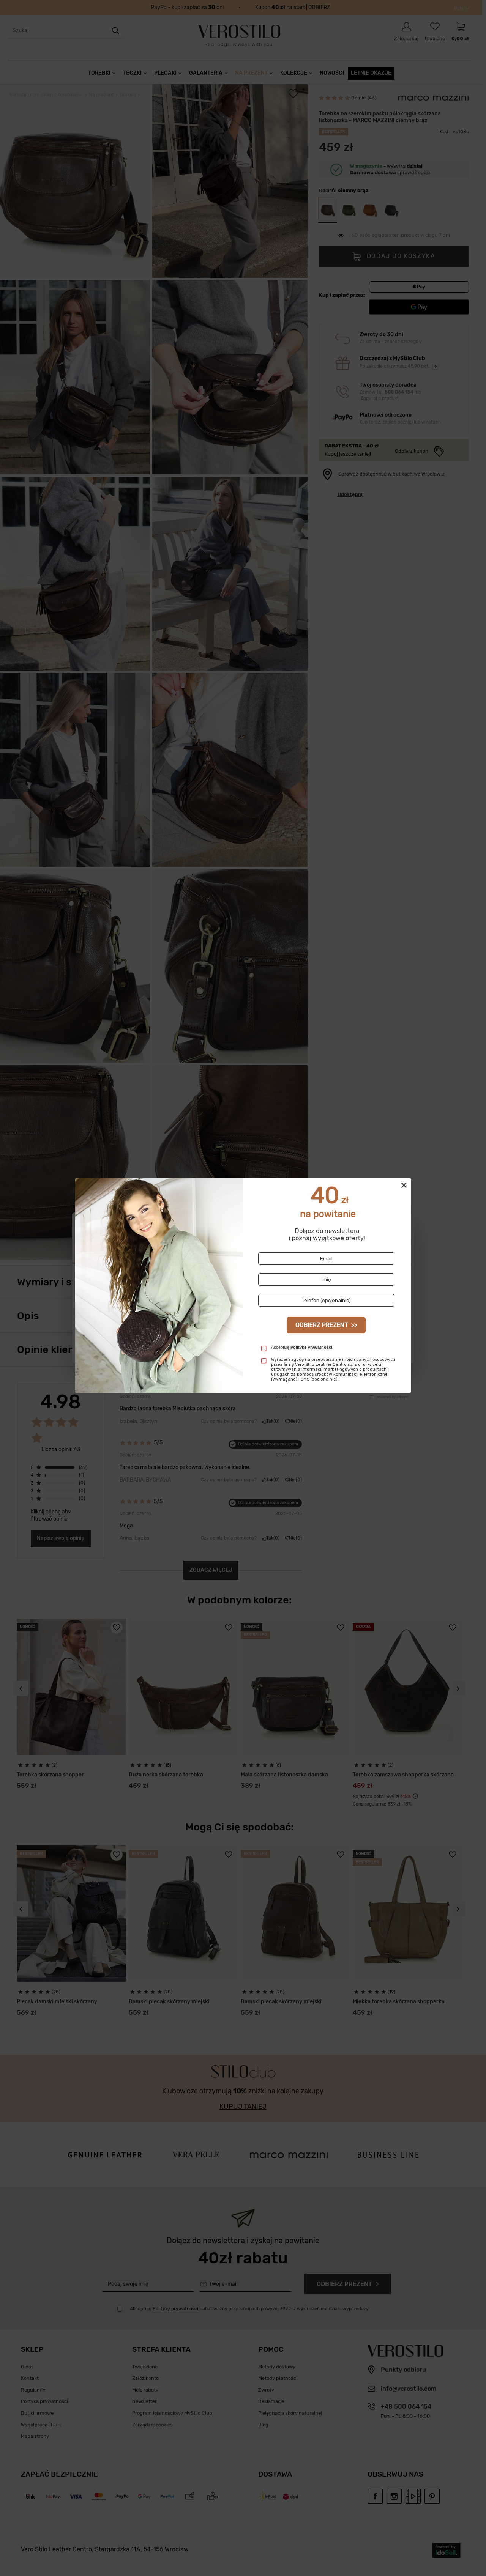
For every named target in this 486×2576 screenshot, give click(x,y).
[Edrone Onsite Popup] (243, 1288)
